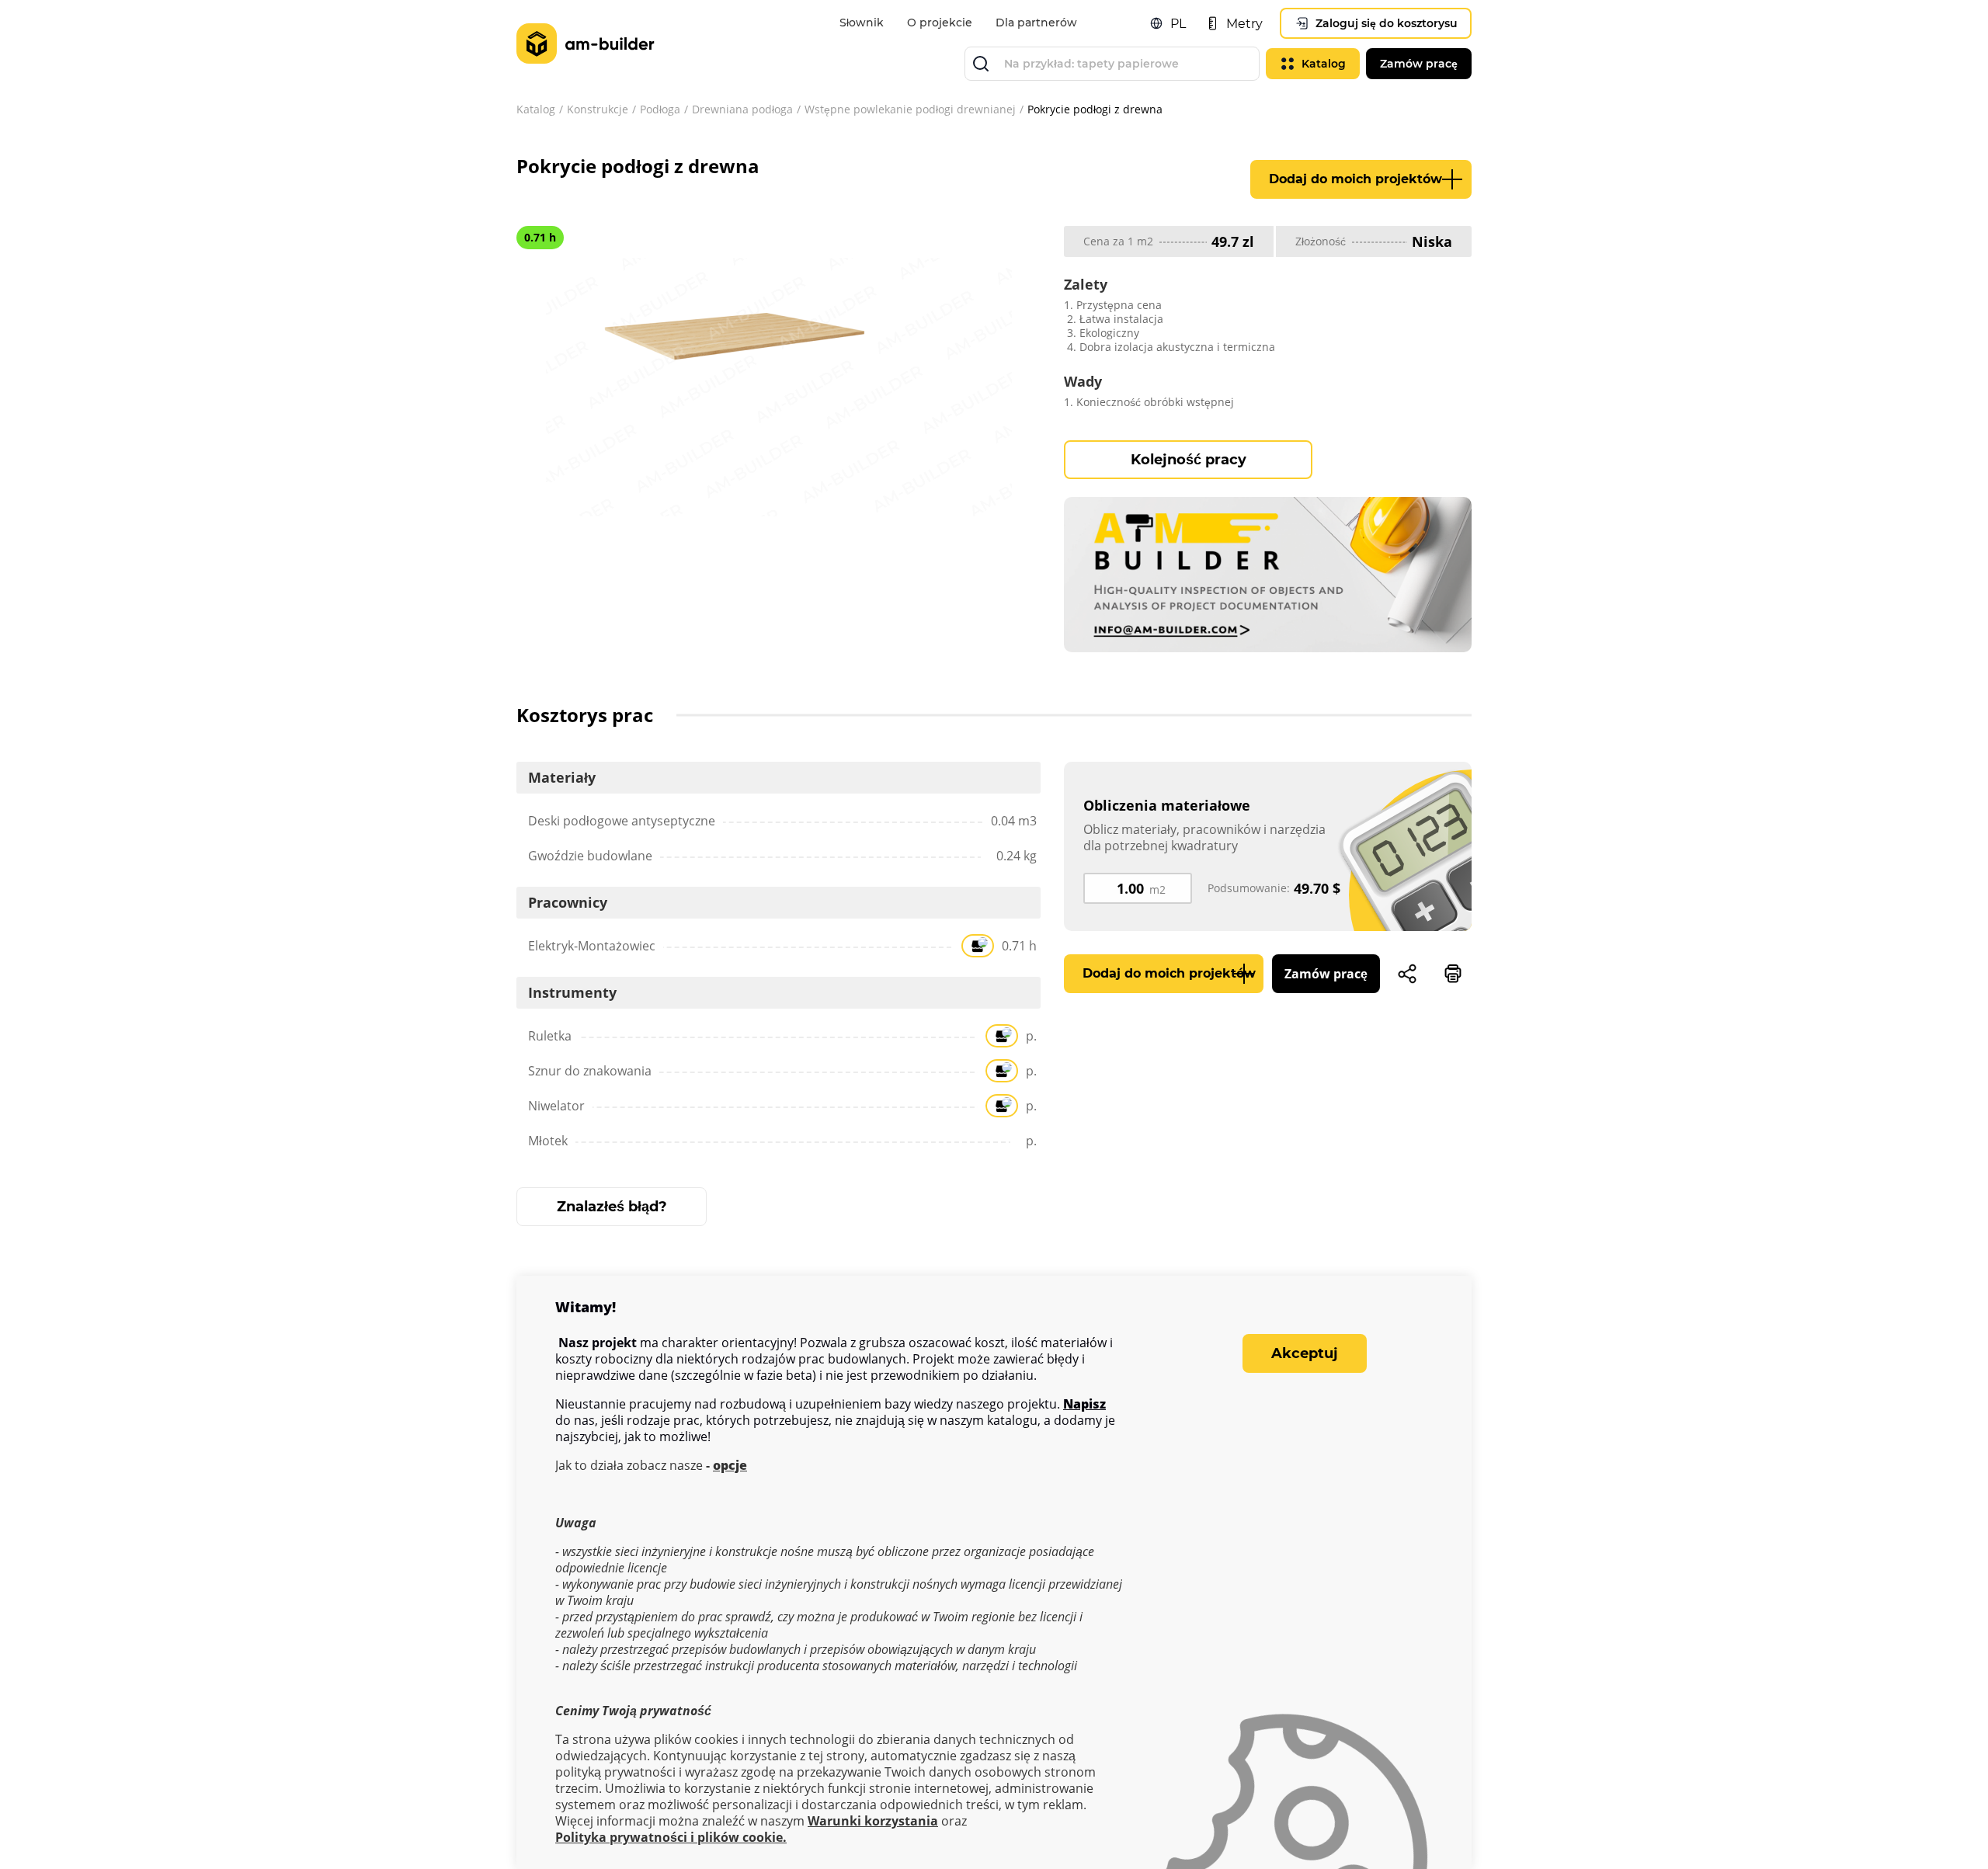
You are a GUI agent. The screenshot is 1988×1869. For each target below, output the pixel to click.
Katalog (536, 109)
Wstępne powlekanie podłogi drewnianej (910, 109)
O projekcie (940, 23)
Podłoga (660, 109)
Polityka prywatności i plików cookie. (671, 1838)
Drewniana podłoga (742, 109)
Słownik (862, 23)
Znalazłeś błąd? (612, 1207)
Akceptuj (1305, 1353)
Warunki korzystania (873, 1821)
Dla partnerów (1036, 23)
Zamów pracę (1326, 974)
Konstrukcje (598, 109)
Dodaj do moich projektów (1355, 179)
